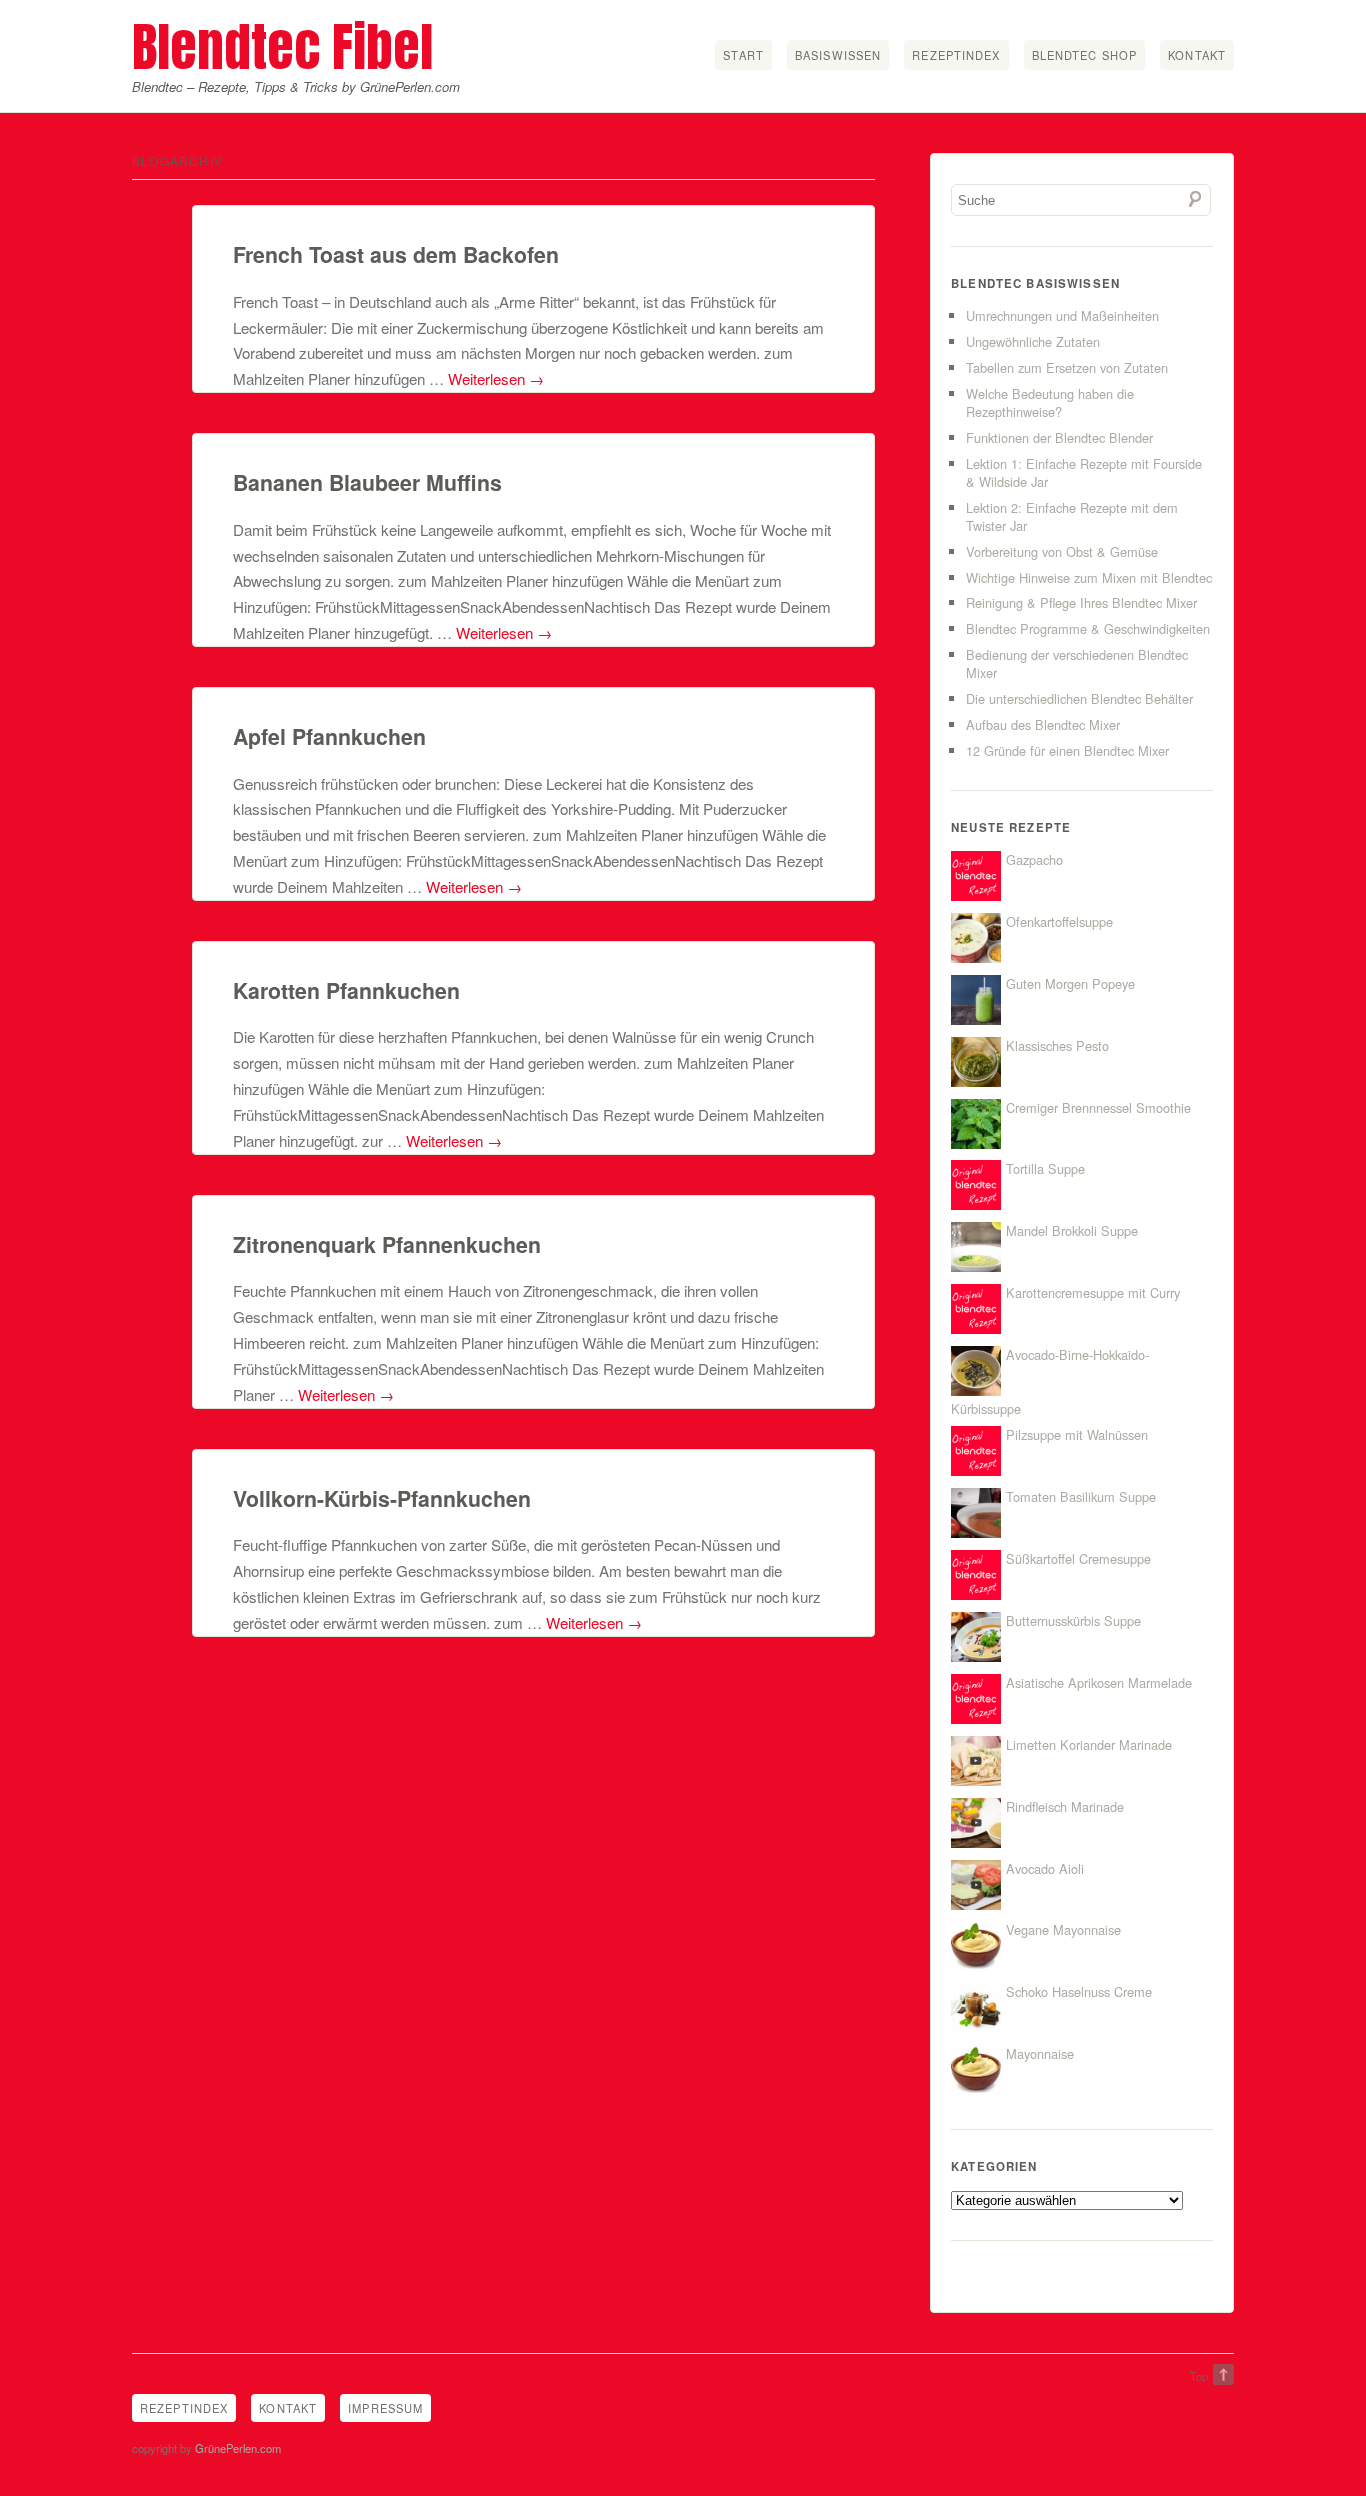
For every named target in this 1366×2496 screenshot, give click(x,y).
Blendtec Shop (1085, 55)
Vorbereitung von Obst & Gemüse (1062, 551)
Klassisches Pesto (1057, 1045)
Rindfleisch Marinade (1065, 1806)
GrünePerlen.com (238, 2448)
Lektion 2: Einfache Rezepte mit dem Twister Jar (1072, 516)
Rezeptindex (956, 55)
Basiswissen (838, 55)
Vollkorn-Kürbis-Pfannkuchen (382, 1498)
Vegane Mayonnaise (1063, 1929)
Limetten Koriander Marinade (1089, 1744)
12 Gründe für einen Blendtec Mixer (1067, 750)
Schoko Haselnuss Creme (1079, 1991)
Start (743, 55)
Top (1199, 2376)
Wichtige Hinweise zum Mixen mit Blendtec (1089, 577)
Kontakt (1197, 55)
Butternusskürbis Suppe (1073, 1620)
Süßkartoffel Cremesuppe (1078, 1558)
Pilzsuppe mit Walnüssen (1077, 1434)
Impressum (385, 2408)
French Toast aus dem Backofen (396, 254)
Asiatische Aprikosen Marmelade (1099, 1682)
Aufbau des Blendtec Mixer (1043, 724)
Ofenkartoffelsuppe (1059, 921)
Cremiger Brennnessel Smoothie (1098, 1107)
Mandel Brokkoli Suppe (1072, 1230)
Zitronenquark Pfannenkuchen (387, 1244)
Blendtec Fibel (282, 46)
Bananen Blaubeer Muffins (367, 482)
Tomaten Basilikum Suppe (1081, 1496)
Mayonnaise (1040, 2053)
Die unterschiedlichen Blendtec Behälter (1079, 698)
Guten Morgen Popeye (1070, 983)
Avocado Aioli (1045, 1868)
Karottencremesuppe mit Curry (1093, 1292)
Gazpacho (1034, 859)
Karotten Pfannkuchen (346, 990)
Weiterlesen (496, 378)
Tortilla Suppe (1045, 1168)
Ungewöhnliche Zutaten (1033, 341)
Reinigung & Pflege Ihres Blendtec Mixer (1081, 602)
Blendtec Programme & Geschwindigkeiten (1088, 628)
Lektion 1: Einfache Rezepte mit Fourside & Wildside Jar (1084, 472)
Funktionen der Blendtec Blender (1059, 437)
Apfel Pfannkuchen (329, 736)
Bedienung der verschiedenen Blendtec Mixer (1077, 663)
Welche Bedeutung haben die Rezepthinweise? (1050, 402)
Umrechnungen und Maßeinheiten (1062, 315)
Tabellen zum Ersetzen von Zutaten (1067, 367)
